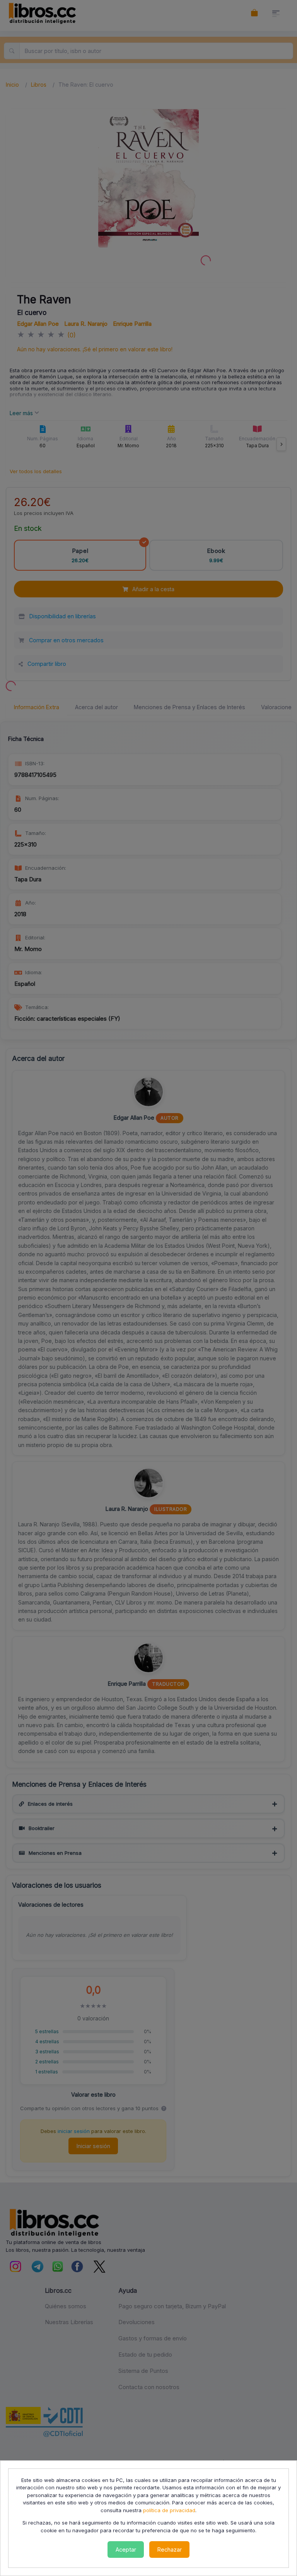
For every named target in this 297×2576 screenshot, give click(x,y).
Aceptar (126, 2549)
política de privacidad (169, 2510)
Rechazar (170, 2549)
